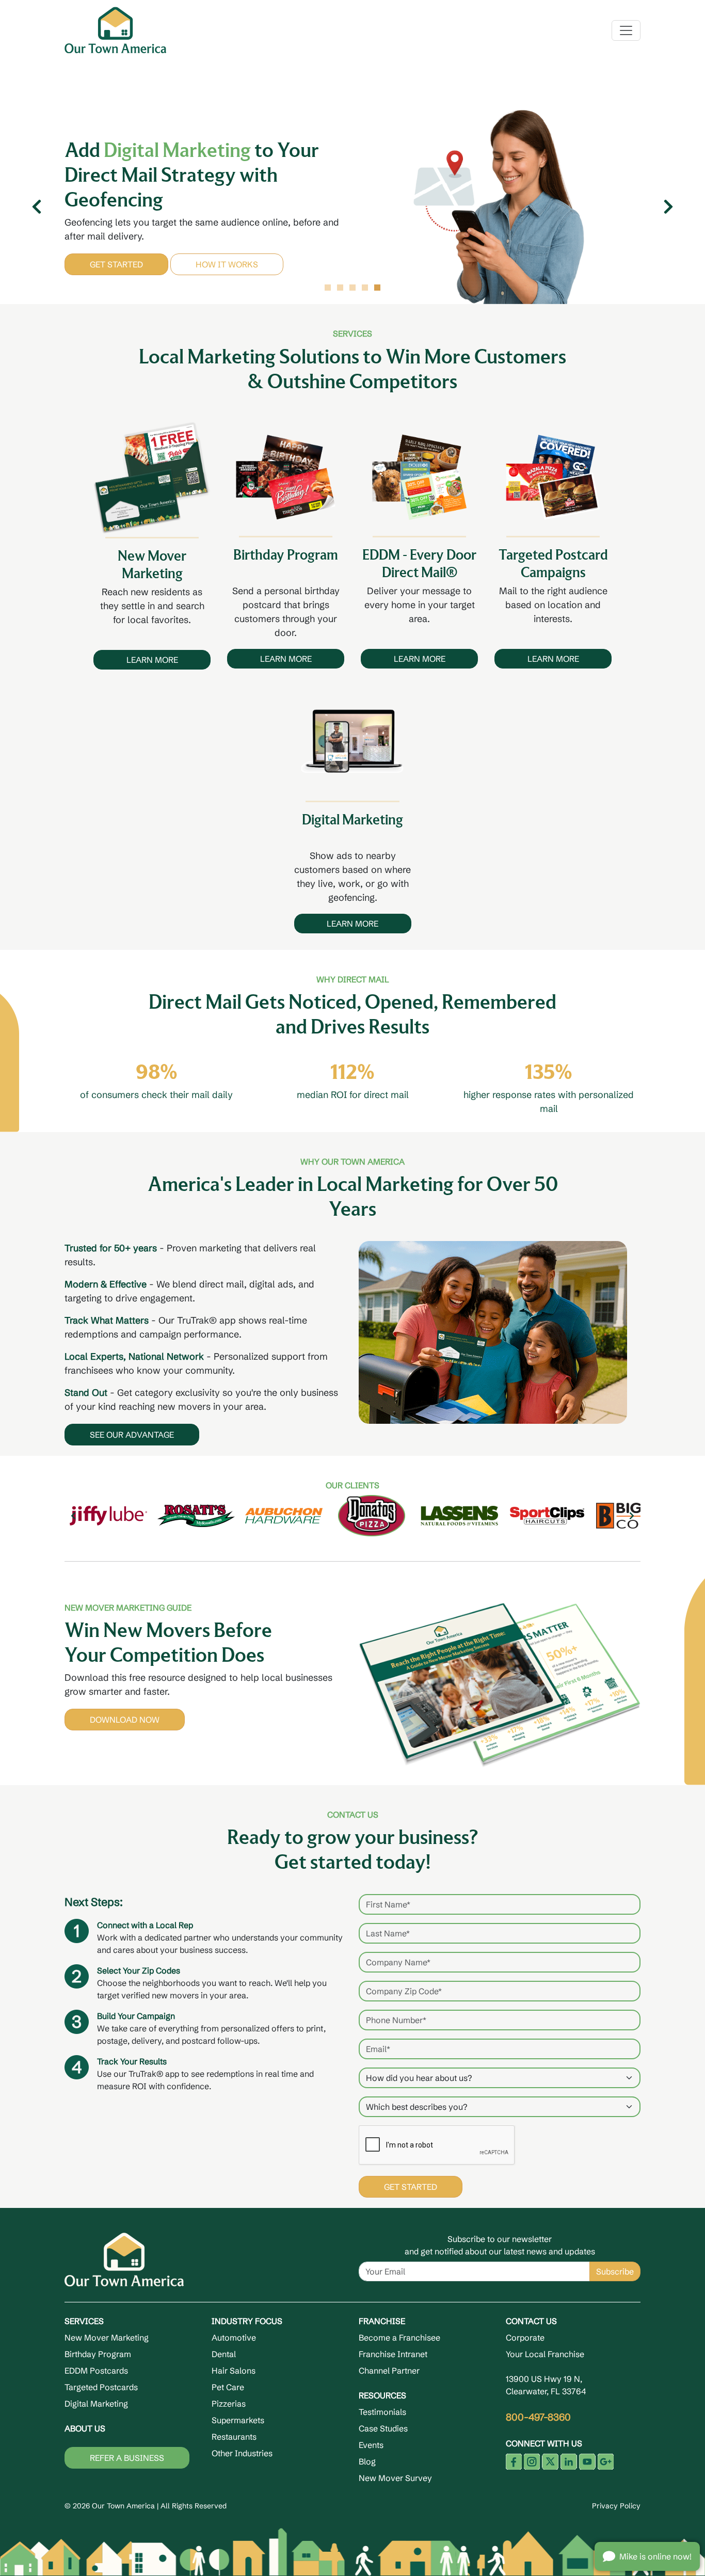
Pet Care (228, 2387)
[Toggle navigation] (626, 30)
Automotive (234, 2338)
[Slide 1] (328, 288)
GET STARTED (162, 259)
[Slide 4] (365, 288)
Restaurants (234, 2437)
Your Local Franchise (545, 2354)
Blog (367, 2461)
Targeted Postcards (101, 2387)
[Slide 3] (352, 288)
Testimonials (382, 2412)
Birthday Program (98, 2354)
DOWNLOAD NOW (125, 1720)
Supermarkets (238, 2420)
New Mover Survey (395, 2478)
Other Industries (242, 2453)
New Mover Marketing (107, 2338)
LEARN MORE (152, 660)
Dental (224, 2354)
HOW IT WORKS (272, 259)
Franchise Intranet (393, 2354)
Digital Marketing (96, 2404)
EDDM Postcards (96, 2371)
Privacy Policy (616, 2506)
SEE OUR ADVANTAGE (132, 1435)
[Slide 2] (340, 288)
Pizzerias (229, 2404)
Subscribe (615, 2271)
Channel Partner (389, 2371)
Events (371, 2445)
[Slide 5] (377, 288)
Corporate (525, 2338)
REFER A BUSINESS (127, 2458)
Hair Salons (234, 2371)
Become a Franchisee (399, 2338)
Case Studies (383, 2428)
